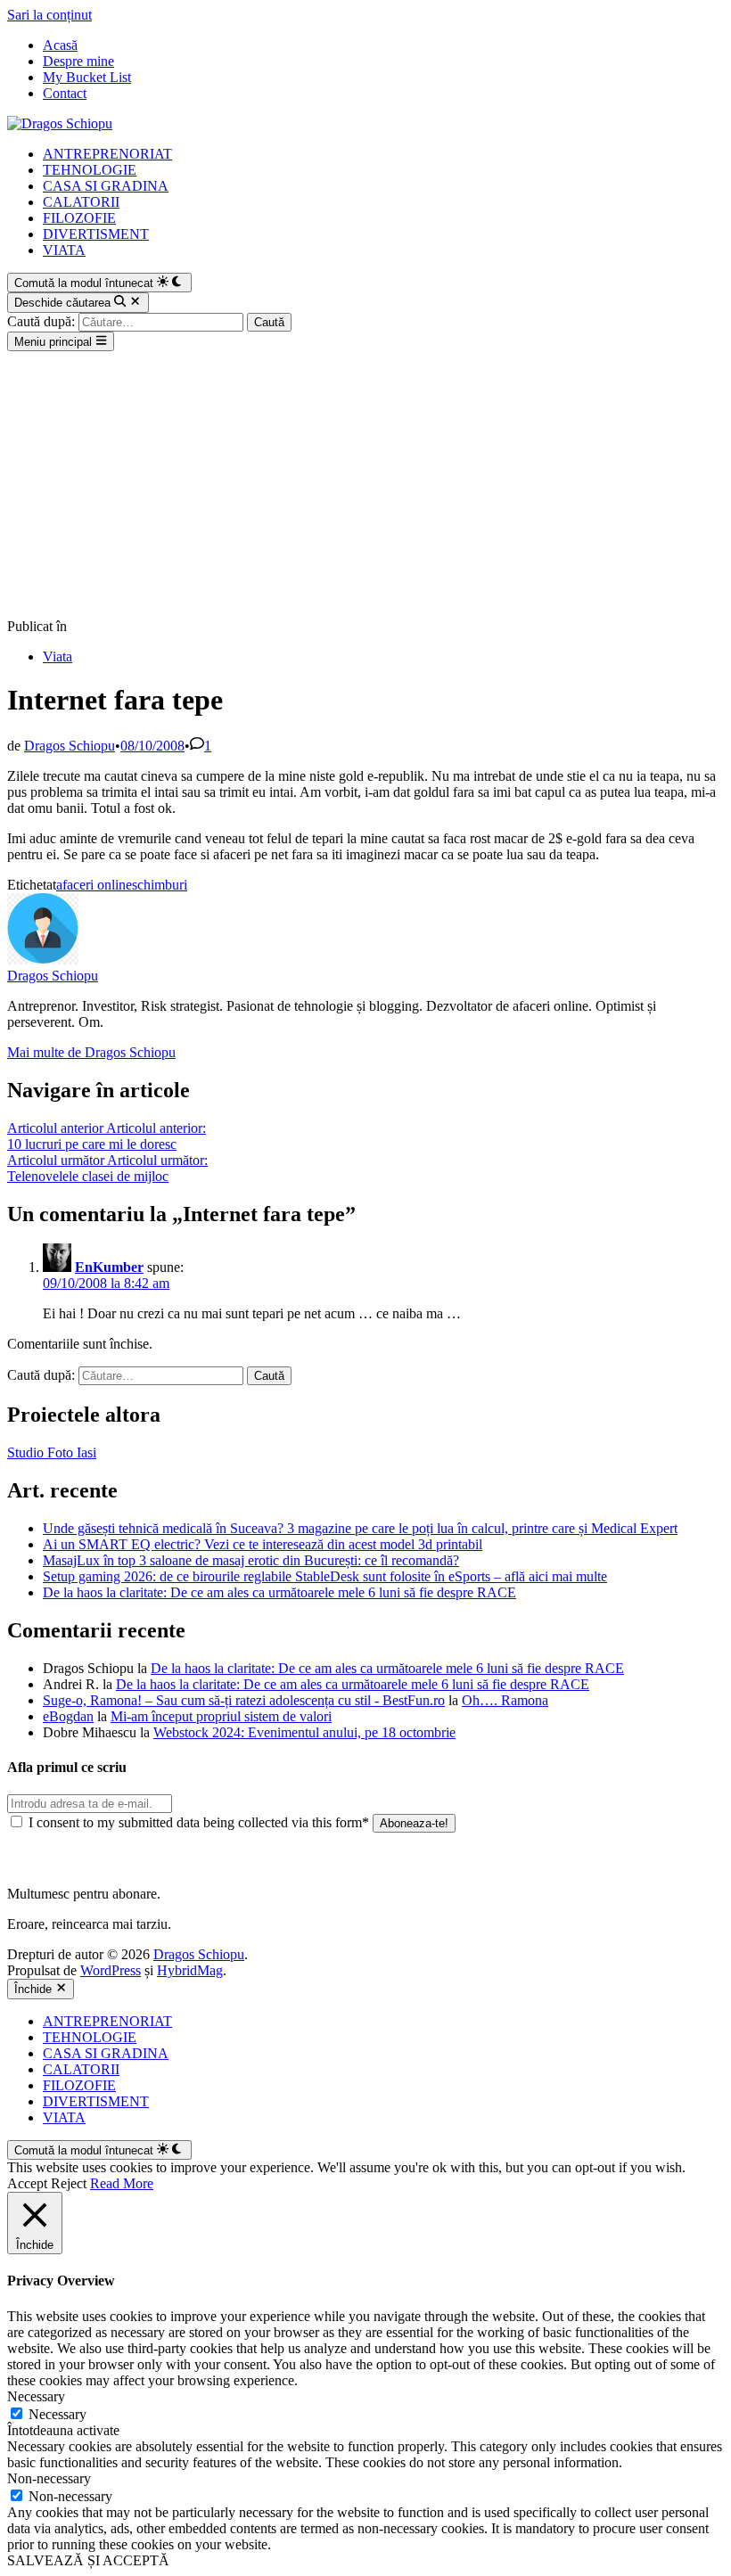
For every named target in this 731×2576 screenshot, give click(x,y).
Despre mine (78, 61)
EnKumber (109, 1267)
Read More (122, 2183)
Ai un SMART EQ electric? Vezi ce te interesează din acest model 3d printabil (263, 1544)
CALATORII (81, 202)
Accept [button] (27, 2183)
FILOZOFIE (79, 218)
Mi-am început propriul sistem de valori (221, 1716)
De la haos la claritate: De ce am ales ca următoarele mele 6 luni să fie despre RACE (279, 1592)
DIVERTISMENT (96, 234)
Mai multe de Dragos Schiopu (91, 1052)
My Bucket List (87, 77)
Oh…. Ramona (505, 1700)
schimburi (160, 885)
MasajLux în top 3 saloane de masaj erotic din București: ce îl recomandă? (251, 1560)
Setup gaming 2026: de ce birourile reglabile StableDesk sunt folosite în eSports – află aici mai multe (325, 1576)
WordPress (111, 1970)
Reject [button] (69, 2183)
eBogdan (68, 1716)
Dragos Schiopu (70, 746)
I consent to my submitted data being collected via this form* (199, 1822)
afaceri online (94, 885)
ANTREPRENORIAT (107, 154)
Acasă (60, 45)
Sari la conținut (49, 15)
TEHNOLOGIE (90, 170)
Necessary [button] (36, 2396)
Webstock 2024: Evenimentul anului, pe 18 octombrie (304, 1732)
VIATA (64, 250)
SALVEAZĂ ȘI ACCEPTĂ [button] (88, 2560)
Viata (57, 656)
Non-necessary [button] (49, 2478)
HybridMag (190, 1970)
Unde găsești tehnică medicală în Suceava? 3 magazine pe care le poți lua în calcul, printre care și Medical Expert (360, 1528)
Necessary (57, 2414)
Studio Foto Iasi (52, 1452)
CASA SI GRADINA (106, 186)
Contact (65, 93)
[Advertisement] (365, 485)
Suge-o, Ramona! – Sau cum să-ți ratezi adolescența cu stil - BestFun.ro (244, 1700)
